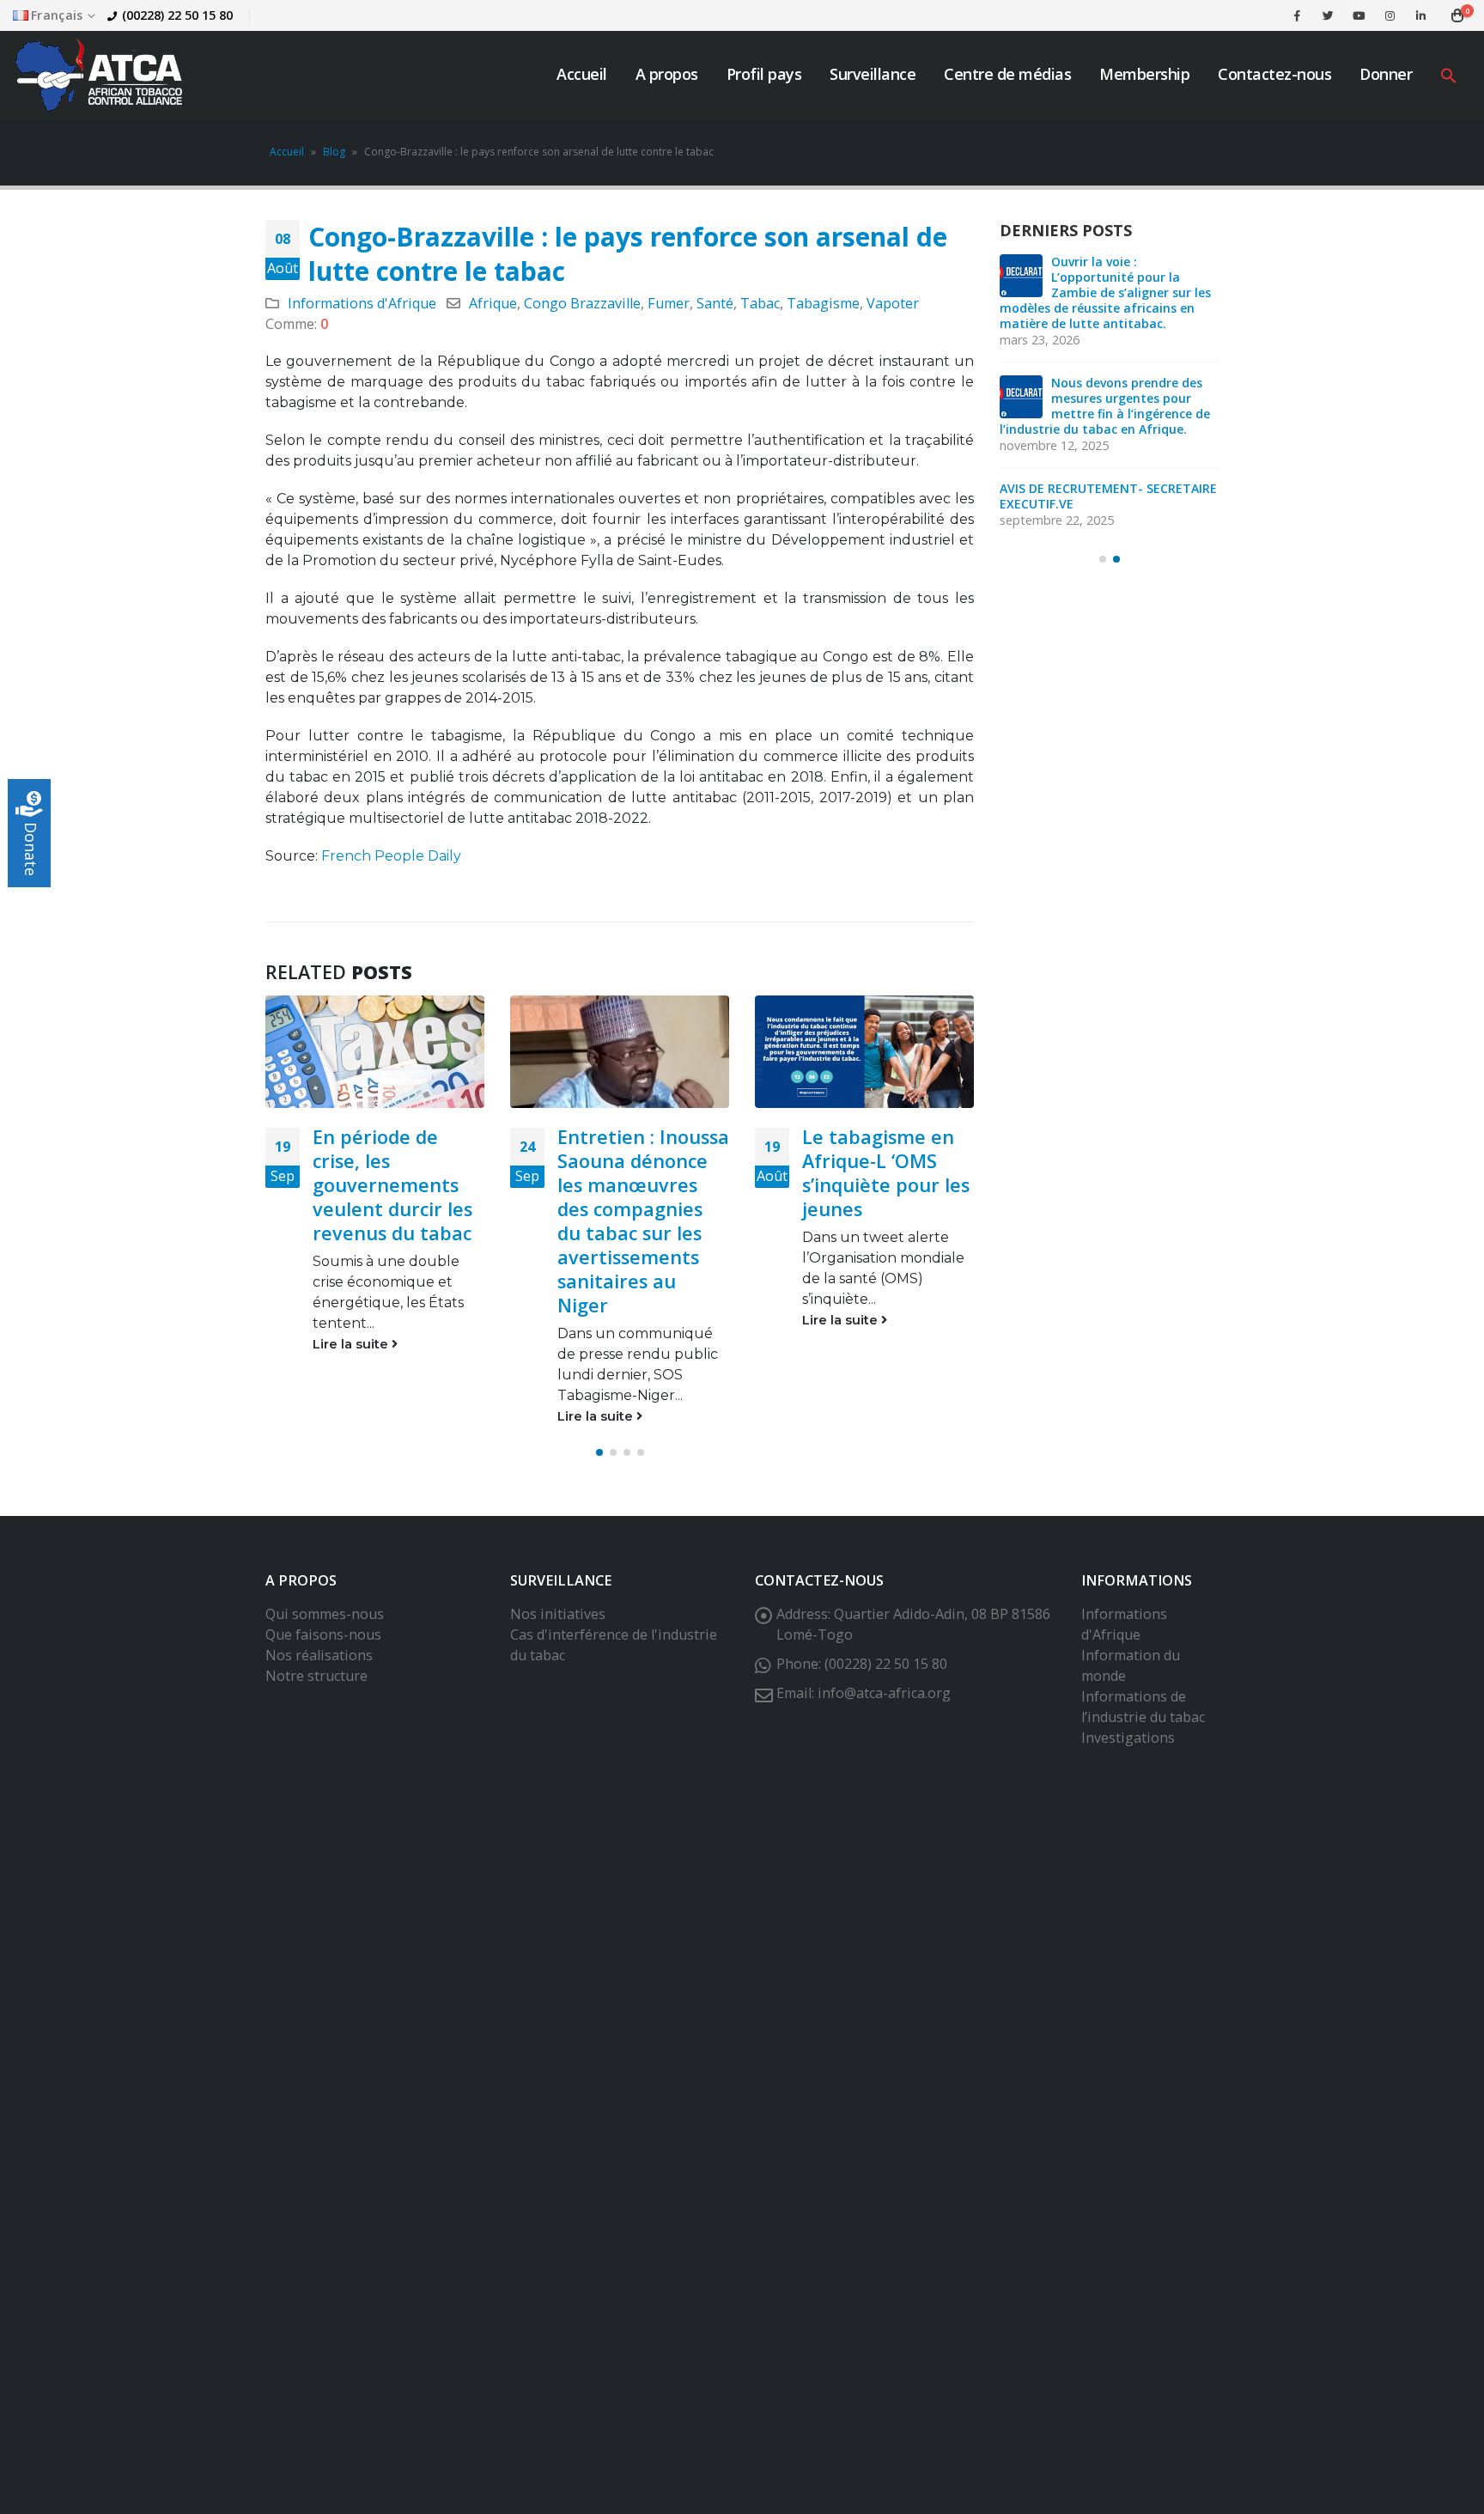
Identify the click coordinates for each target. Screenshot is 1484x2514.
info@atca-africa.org (884, 1693)
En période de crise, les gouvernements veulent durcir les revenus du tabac (392, 1185)
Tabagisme (823, 303)
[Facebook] (1297, 15)
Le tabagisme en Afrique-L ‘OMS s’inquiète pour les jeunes (886, 1173)
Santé (715, 303)
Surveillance (873, 74)
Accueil (582, 74)
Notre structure (316, 1676)
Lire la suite (352, 1344)
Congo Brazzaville (582, 303)
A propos (667, 74)
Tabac (760, 303)
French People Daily (391, 856)
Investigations (1128, 1738)
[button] (1449, 74)
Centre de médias (1007, 74)
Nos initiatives (558, 1614)
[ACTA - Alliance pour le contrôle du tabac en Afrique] (99, 74)
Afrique (493, 303)
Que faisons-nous (323, 1634)
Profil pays (764, 74)
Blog (334, 152)
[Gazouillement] (1328, 15)
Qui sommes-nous (325, 1614)
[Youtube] (1359, 15)
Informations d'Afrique (362, 303)
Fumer (669, 303)
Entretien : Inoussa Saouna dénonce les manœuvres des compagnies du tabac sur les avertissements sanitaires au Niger (643, 1221)
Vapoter (893, 303)
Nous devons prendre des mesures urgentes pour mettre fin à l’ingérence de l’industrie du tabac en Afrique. (1105, 406)
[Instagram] (1390, 15)
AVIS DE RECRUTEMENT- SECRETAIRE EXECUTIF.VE (1108, 496)
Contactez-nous (1274, 74)
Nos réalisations (319, 1655)
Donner (1386, 74)
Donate (31, 849)
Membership (1144, 74)
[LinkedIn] (1420, 15)
